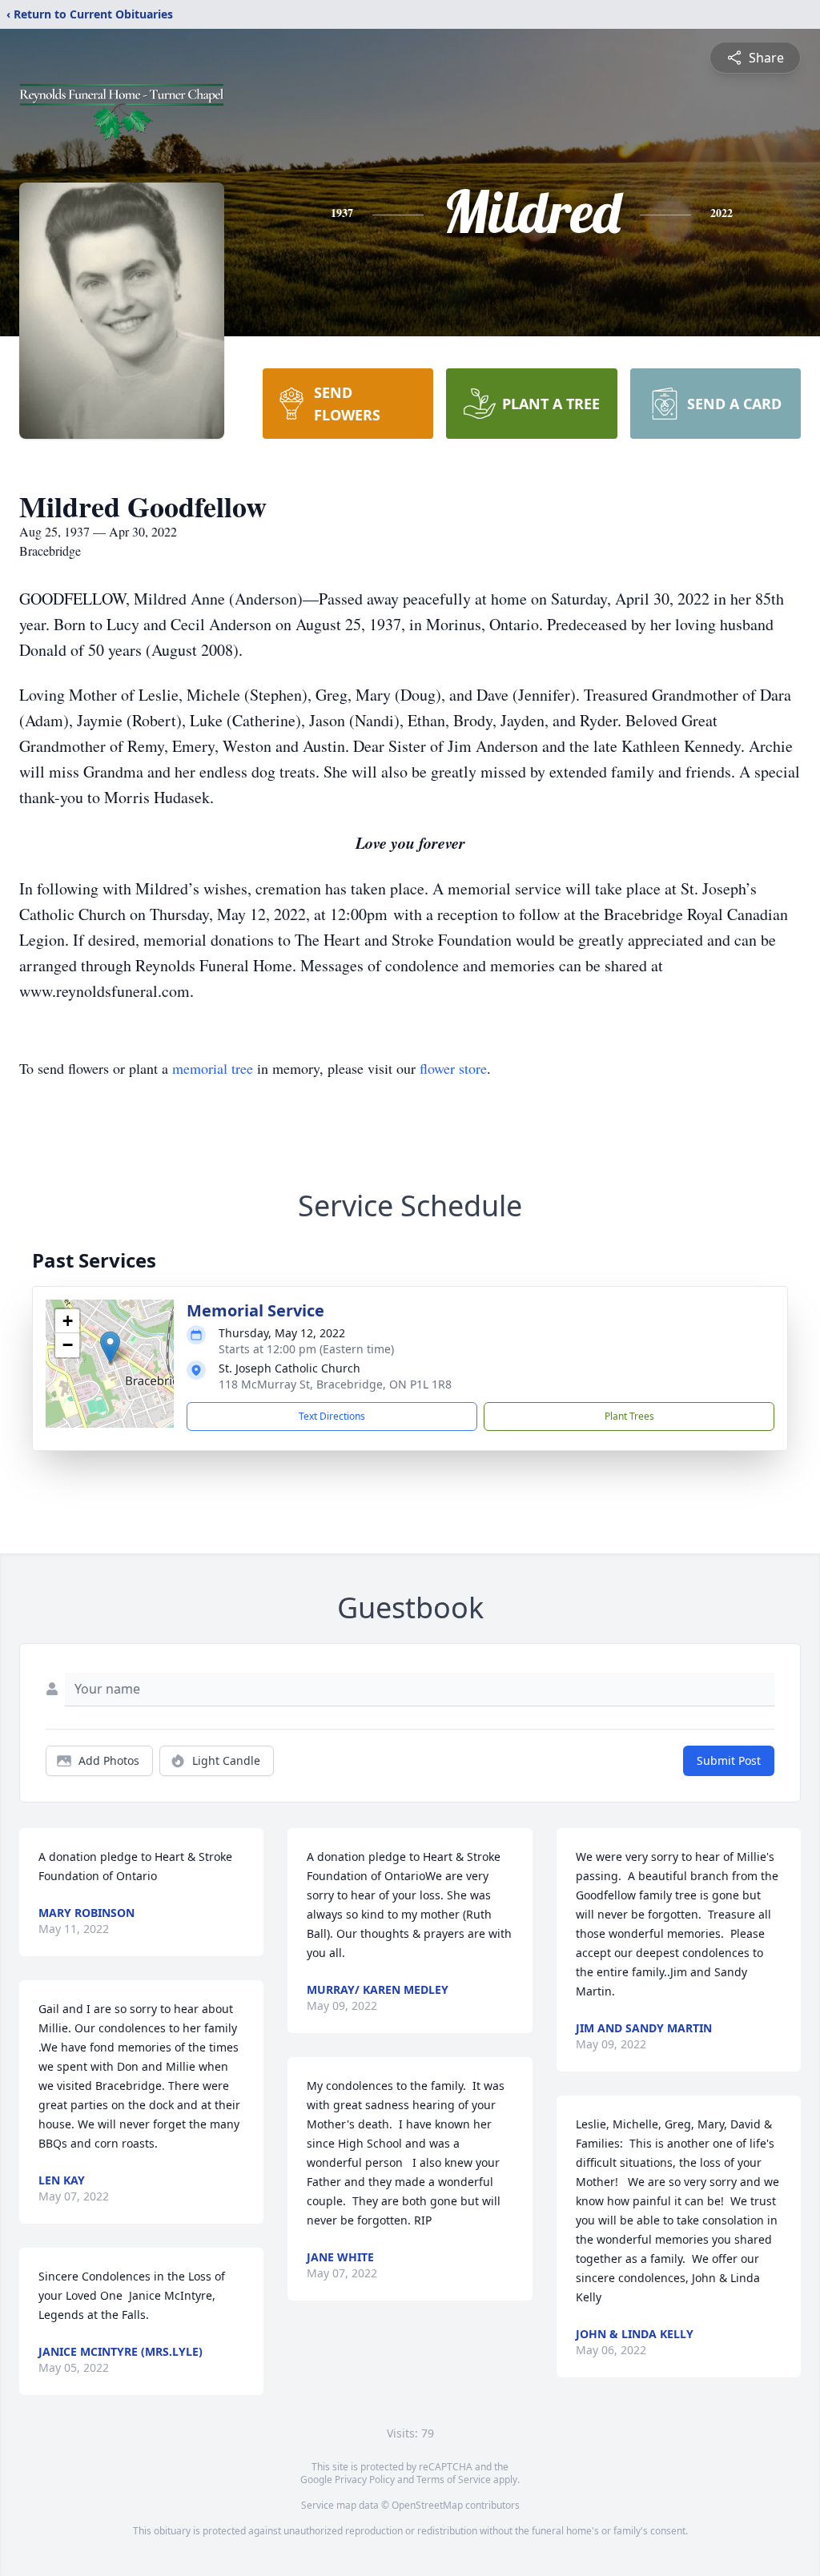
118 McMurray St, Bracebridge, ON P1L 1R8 (335, 1384)
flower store (453, 1068)
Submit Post (729, 1760)
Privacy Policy (365, 2480)
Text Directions (332, 1416)
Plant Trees (629, 1416)
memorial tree (213, 1068)
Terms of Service (454, 2480)
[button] (110, 1347)
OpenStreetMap (427, 2505)
